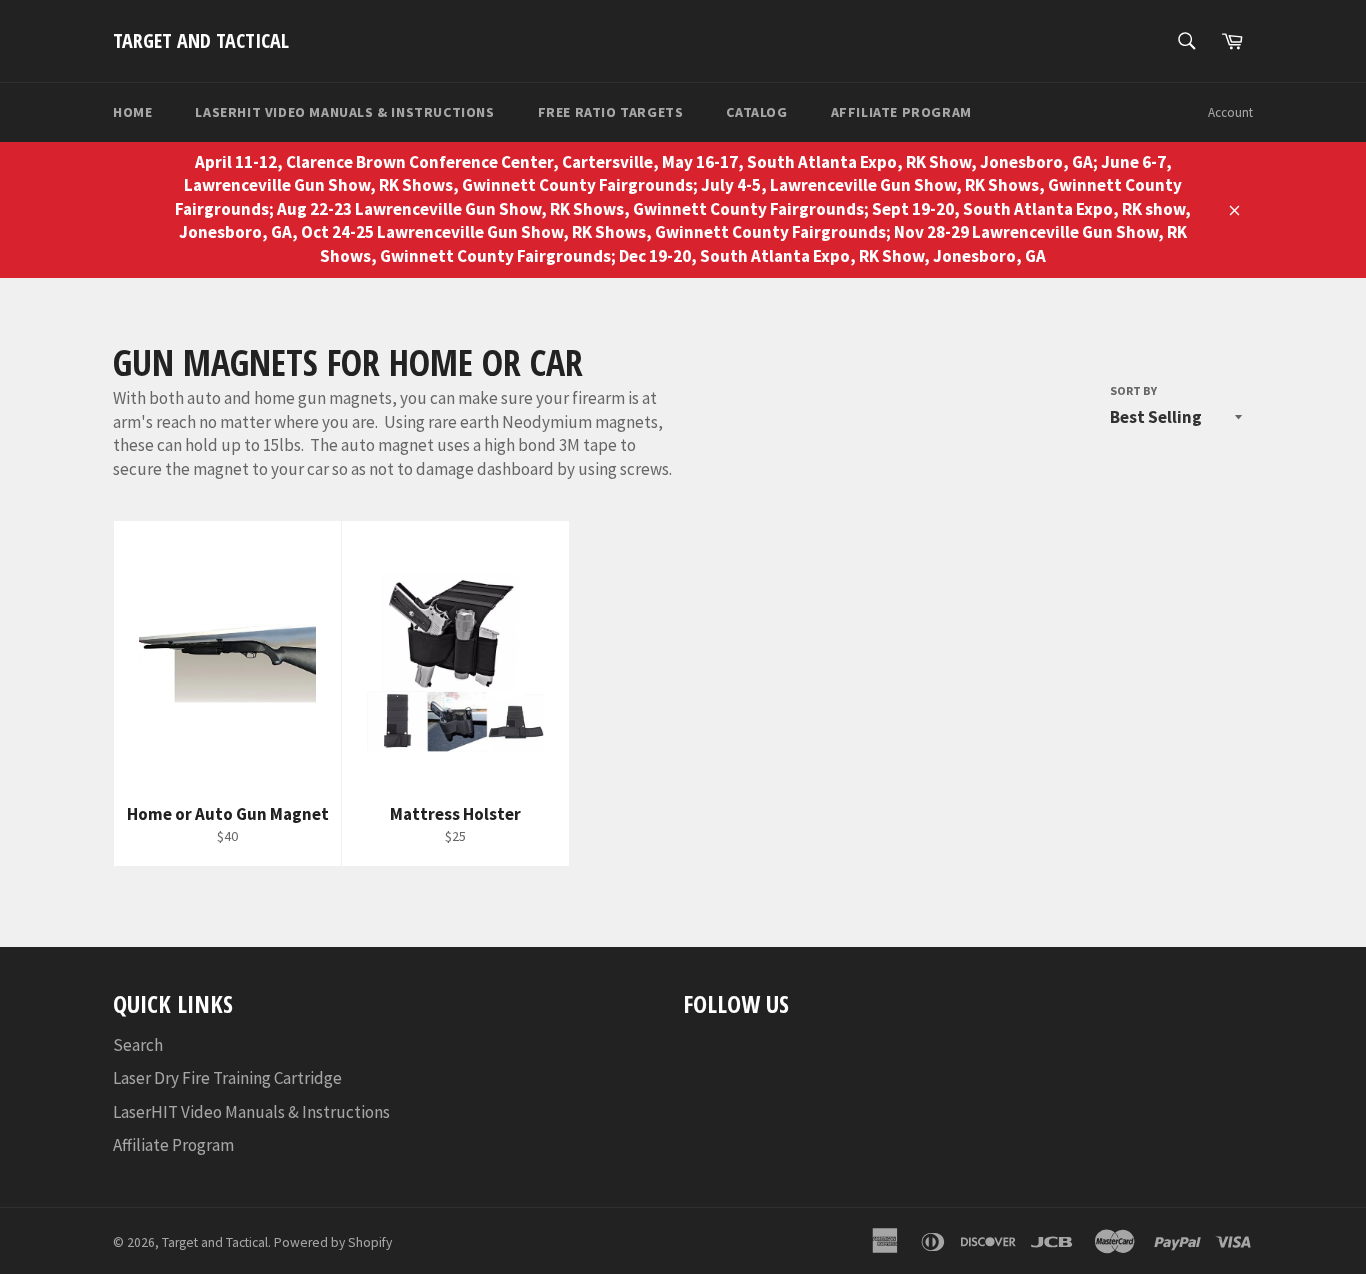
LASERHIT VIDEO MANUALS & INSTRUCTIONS (344, 112)
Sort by (1133, 390)
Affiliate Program (901, 112)
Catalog (756, 112)
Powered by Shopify (333, 1242)
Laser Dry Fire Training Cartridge (227, 1078)
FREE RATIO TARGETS (611, 112)
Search (138, 1045)
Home (132, 112)
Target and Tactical (201, 40)
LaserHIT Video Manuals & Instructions (251, 1112)
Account (1230, 112)
